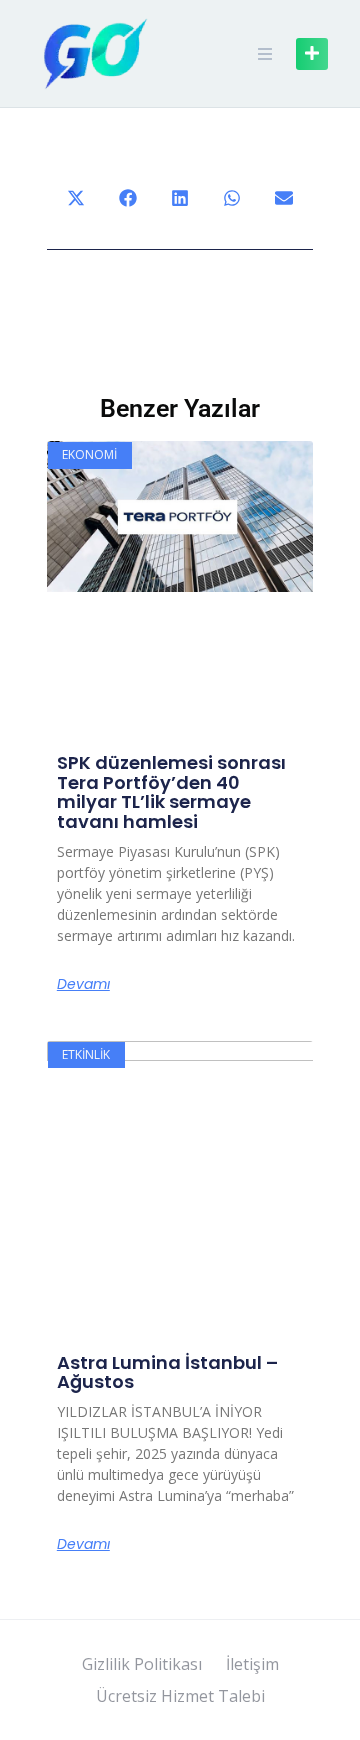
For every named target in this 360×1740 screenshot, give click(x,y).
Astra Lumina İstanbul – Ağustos (167, 1372)
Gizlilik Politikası (142, 1664)
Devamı (83, 984)
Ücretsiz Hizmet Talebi (180, 1696)
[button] (76, 198)
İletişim (252, 1664)
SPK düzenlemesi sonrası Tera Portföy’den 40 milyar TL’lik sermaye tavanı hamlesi (171, 792)
